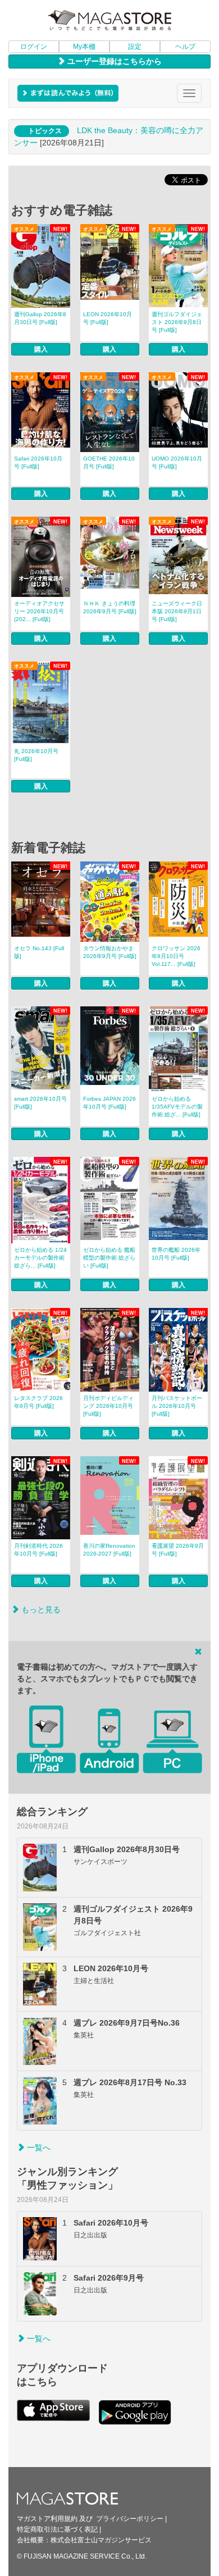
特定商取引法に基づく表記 (57, 2529)
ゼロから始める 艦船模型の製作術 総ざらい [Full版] (109, 1258)
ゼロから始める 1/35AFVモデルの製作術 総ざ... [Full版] (177, 1107)
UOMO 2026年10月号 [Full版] (177, 462)
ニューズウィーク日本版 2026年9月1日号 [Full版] (177, 611)
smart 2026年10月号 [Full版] (40, 1103)
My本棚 (84, 47)
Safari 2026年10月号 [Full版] (38, 462)
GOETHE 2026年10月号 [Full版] (109, 462)
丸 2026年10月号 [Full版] (36, 755)
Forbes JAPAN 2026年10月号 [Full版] (109, 1103)
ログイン (34, 47)
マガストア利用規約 (47, 2519)
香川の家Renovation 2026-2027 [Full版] (109, 1550)
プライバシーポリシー (130, 2519)
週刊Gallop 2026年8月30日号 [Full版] (40, 318)
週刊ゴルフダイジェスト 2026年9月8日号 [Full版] (177, 322)
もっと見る (40, 1610)
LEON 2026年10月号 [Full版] (108, 318)
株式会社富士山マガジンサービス (101, 2540)
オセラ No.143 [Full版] (39, 952)
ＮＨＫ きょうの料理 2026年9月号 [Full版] (110, 607)
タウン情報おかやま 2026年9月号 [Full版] (110, 952)
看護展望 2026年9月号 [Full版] (178, 1550)
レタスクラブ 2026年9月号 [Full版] (38, 1402)
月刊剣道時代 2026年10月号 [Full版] (38, 1550)
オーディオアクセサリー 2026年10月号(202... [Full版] (39, 611)
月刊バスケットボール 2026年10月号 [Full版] (177, 1406)
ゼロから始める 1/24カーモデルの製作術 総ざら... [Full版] (40, 1258)
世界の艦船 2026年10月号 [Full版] (176, 1254)
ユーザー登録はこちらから (113, 61)
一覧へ (38, 2148)
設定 (135, 47)
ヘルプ (185, 47)
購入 (41, 349)
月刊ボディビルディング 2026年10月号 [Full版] (108, 1406)
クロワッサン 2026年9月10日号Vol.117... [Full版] (176, 956)
